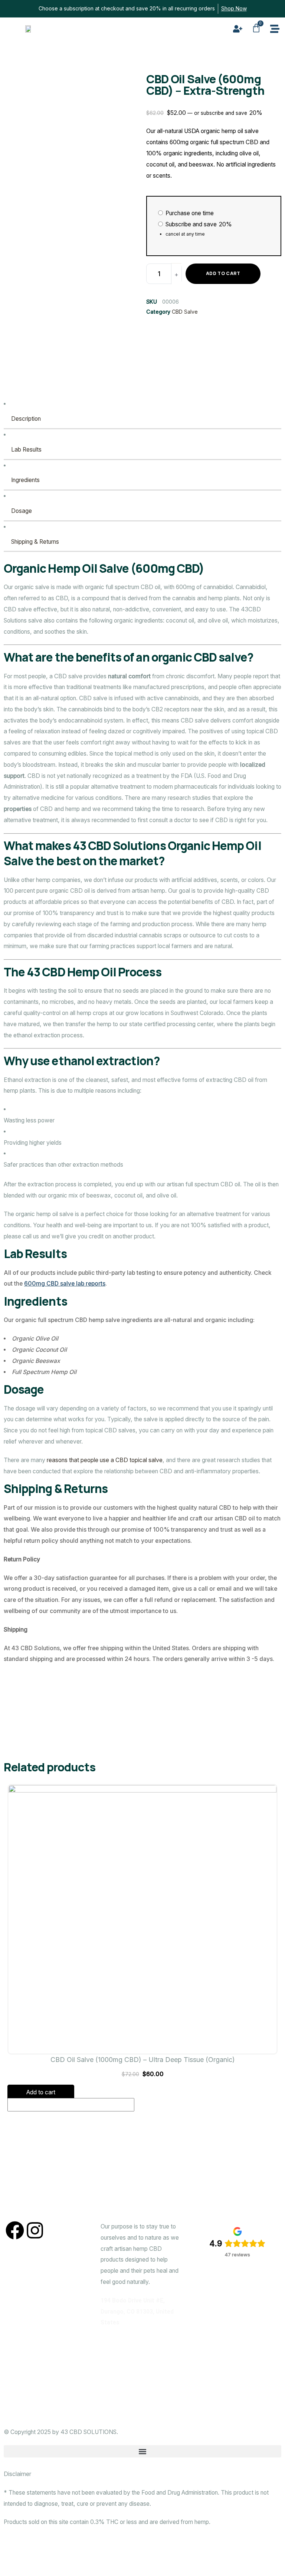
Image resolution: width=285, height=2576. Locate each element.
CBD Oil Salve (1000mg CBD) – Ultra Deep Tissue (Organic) (143, 2060)
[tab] (142, 414)
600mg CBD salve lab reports (65, 1284)
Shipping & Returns (35, 542)
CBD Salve (185, 312)
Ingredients (25, 480)
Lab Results (26, 450)
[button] (142, 2451)
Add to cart (223, 273)
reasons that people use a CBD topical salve (105, 1460)
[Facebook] (15, 2230)
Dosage (22, 511)
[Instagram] (35, 2230)
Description (26, 419)
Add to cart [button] (41, 2092)
